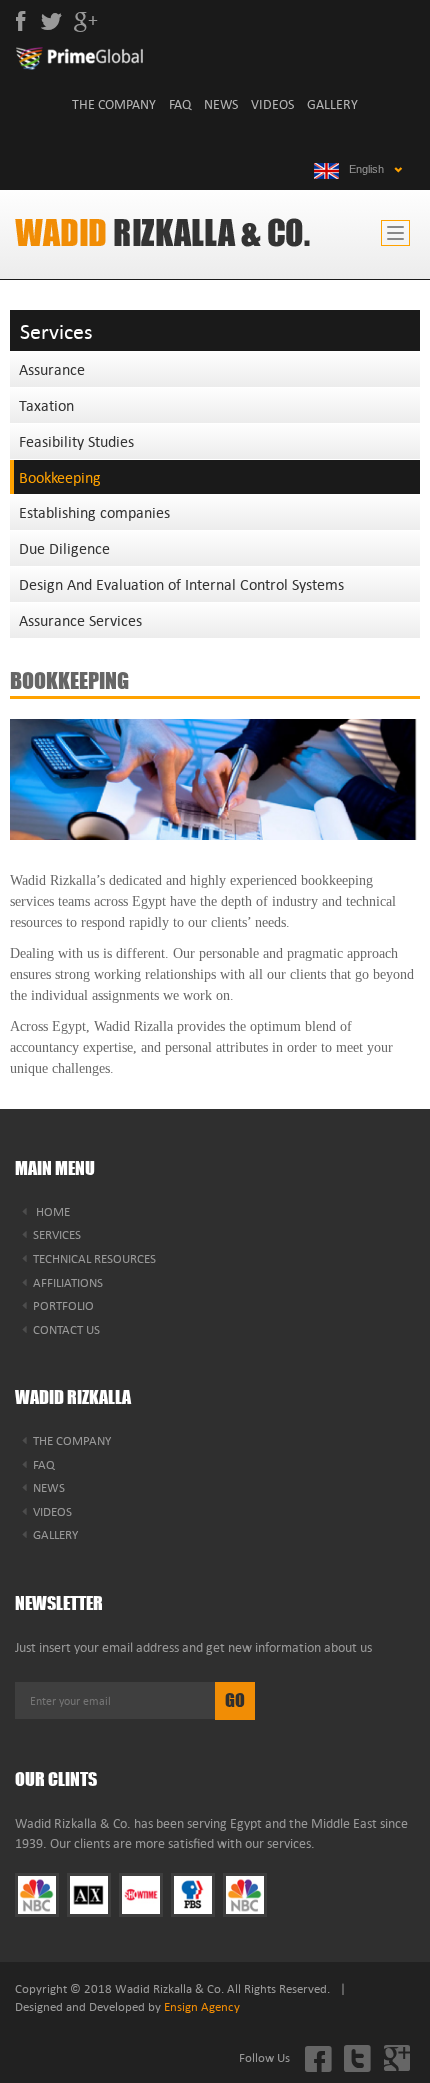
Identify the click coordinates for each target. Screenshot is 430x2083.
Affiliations (68, 1282)
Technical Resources (94, 1258)
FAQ (180, 104)
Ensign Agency (202, 2006)
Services (57, 1234)
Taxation (46, 405)
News (221, 104)
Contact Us (66, 1329)
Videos (272, 104)
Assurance (52, 369)
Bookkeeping (60, 477)
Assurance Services (80, 620)
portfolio (63, 1305)
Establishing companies (94, 512)
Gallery (332, 104)
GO (235, 1700)
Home (51, 1211)
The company (114, 104)
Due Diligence (64, 548)
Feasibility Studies (76, 441)
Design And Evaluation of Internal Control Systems (181, 584)
